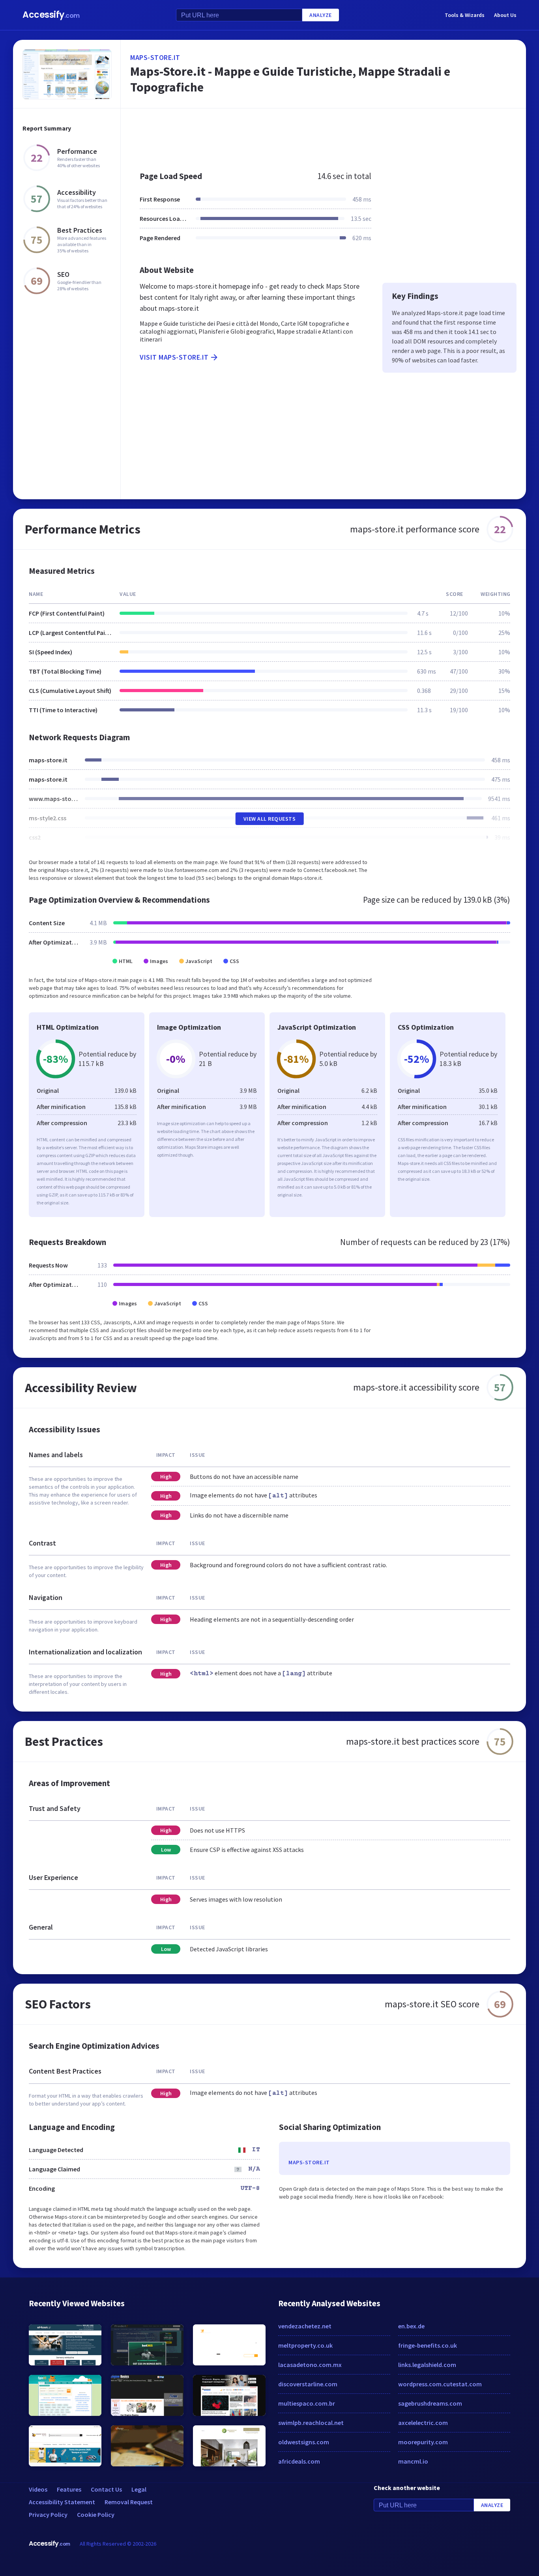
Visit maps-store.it (174, 357)
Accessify (51, 15)
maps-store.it (155, 57)
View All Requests (270, 819)
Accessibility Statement (62, 2502)
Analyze (321, 15)
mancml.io (413, 2461)
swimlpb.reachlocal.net (311, 2423)
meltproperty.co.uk (305, 2345)
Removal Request (129, 2502)
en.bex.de (411, 2326)
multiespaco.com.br (307, 2403)
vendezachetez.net (305, 2326)
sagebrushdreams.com (430, 2403)
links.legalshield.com (427, 2365)
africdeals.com (299, 2461)
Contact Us (106, 2489)
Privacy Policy (48, 2514)
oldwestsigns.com (304, 2442)
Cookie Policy (96, 2514)
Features (69, 2489)
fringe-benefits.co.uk (428, 2345)
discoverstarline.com (308, 2384)
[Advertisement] (323, 136)
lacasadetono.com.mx (310, 2365)
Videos (38, 2489)
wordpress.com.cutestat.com (440, 2384)
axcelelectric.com (423, 2423)
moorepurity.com (423, 2442)
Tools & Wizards (465, 15)
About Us (505, 15)
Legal (139, 2489)
